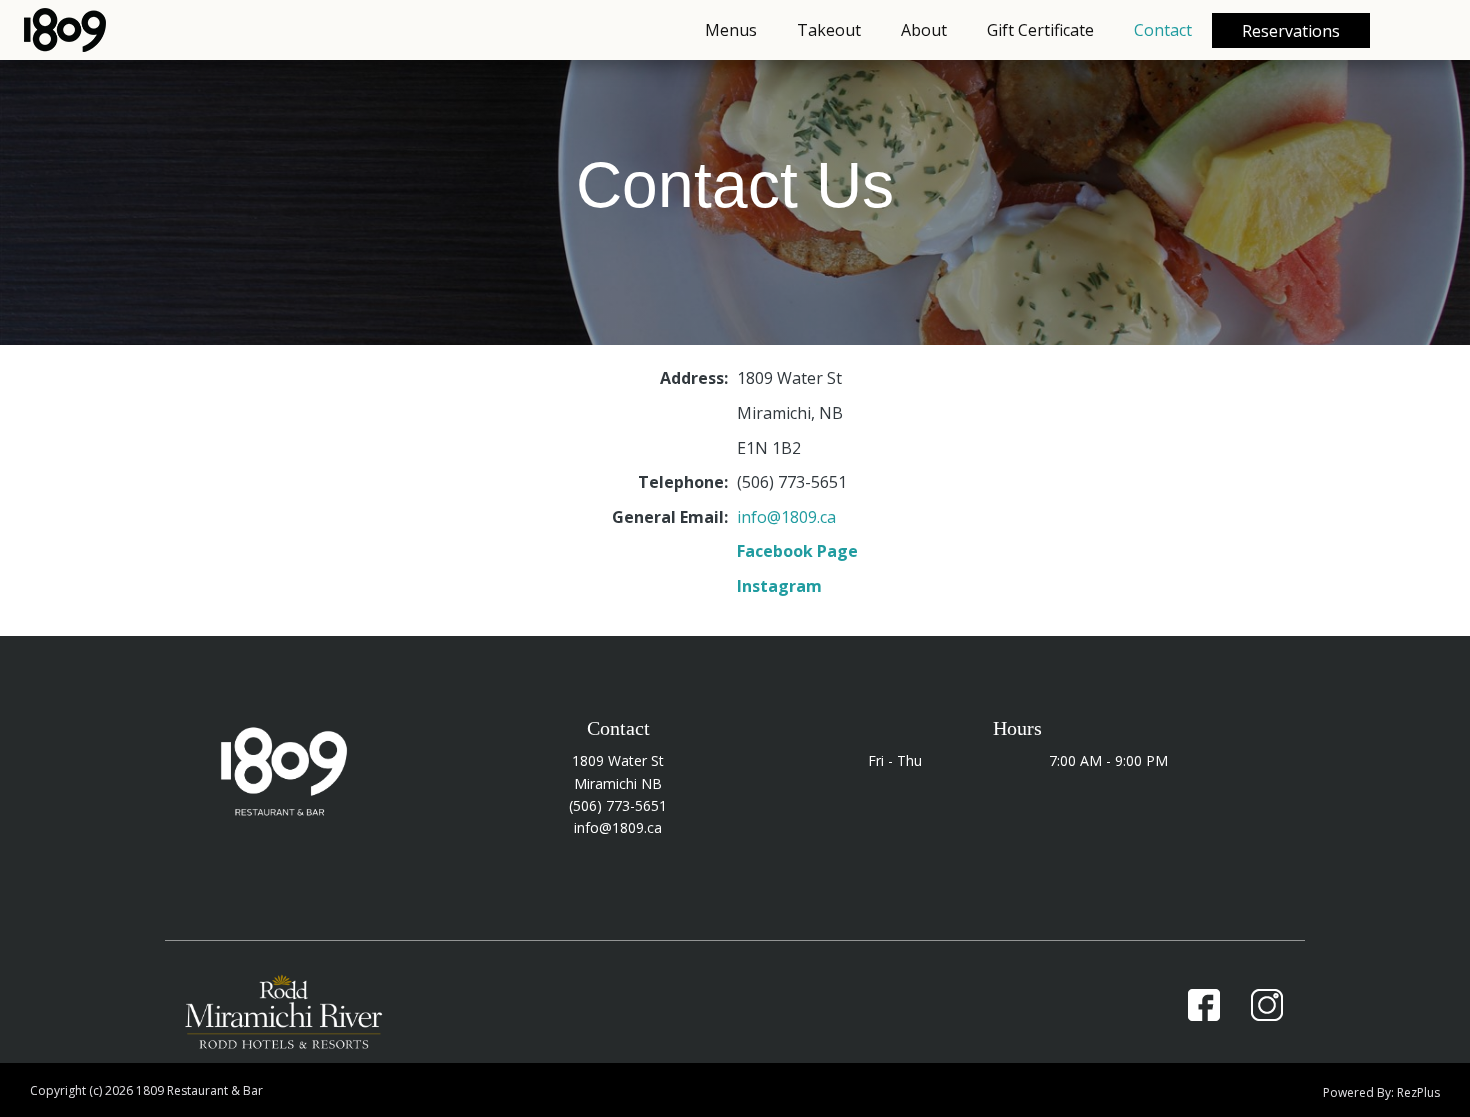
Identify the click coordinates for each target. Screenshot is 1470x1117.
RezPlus (1418, 1092)
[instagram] (1268, 1005)
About (924, 30)
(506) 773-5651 (618, 805)
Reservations (1291, 31)
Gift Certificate (1040, 30)
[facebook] (1204, 1005)
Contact (1163, 30)
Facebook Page (797, 551)
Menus (731, 30)
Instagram (779, 586)
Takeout (829, 30)
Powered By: (1360, 1092)
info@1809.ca (786, 517)
